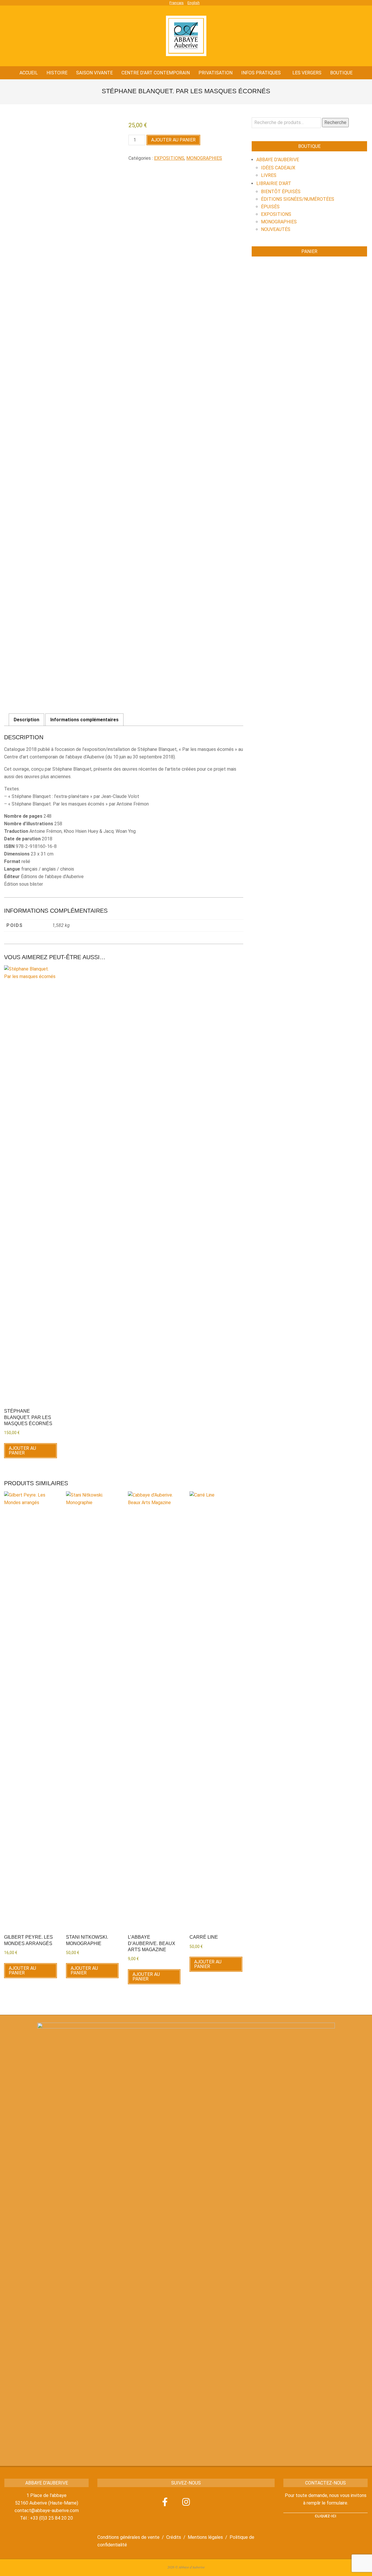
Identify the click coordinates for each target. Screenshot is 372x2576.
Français (177, 3)
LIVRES (269, 175)
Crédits (174, 2537)
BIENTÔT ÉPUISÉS (281, 192)
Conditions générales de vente (128, 2537)
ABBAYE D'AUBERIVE (278, 160)
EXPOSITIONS (169, 158)
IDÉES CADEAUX (278, 168)
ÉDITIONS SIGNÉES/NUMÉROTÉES (298, 199)
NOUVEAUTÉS (276, 229)
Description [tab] (26, 720)
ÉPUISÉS (270, 207)
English (194, 3)
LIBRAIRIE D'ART (274, 183)
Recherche (335, 122)
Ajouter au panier (173, 140)
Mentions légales (205, 2537)
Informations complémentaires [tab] (84, 720)
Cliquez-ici (325, 2516)
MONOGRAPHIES (204, 158)
